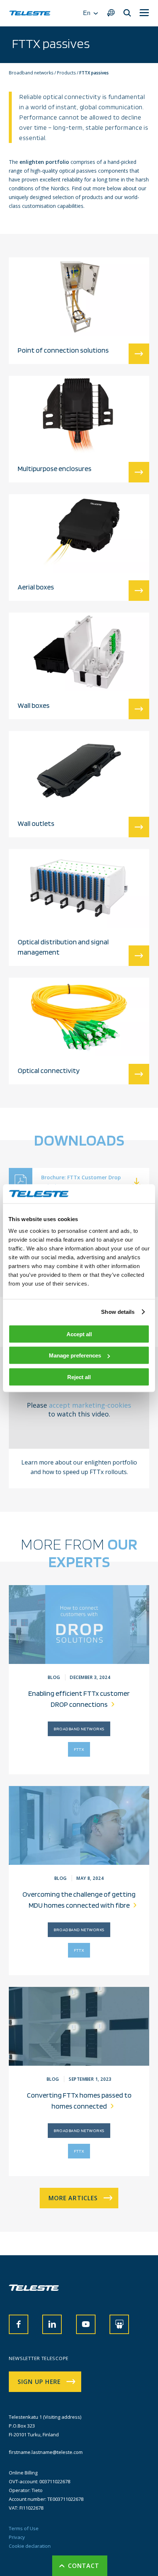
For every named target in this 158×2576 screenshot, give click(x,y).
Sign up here (39, 2382)
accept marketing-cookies (90, 1405)
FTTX (79, 1749)
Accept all (79, 1334)
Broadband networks (79, 1729)
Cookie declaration (30, 2546)
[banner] (30, 13)
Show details (118, 1312)
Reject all (79, 1377)
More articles (73, 2198)
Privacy (17, 2537)
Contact (84, 2566)
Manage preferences (75, 1355)
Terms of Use (24, 2528)
